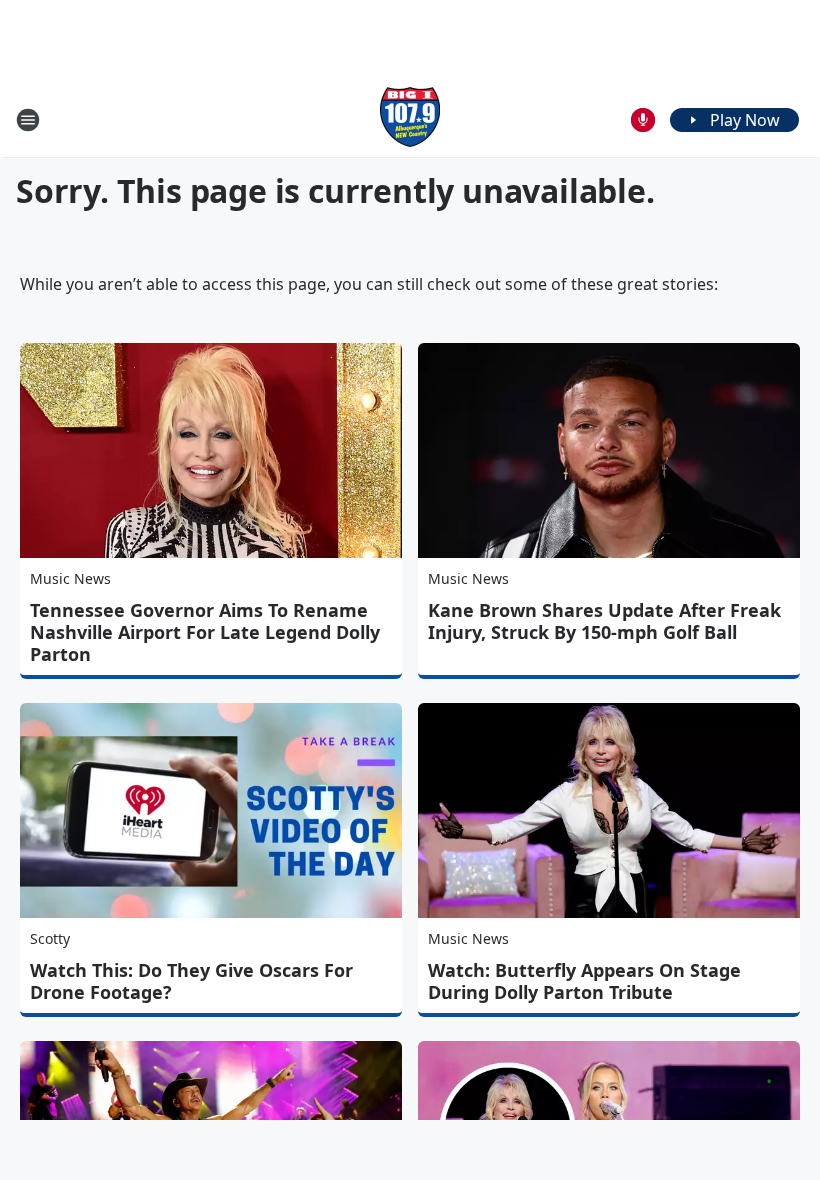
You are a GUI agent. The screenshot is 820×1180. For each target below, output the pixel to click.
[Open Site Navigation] (28, 120)
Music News (70, 578)
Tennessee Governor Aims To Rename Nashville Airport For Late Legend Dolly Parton (205, 632)
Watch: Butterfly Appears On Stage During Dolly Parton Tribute (584, 981)
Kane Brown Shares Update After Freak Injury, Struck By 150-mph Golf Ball (604, 621)
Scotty (50, 938)
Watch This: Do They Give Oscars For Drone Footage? (191, 981)
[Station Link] (410, 119)
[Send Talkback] (643, 120)
